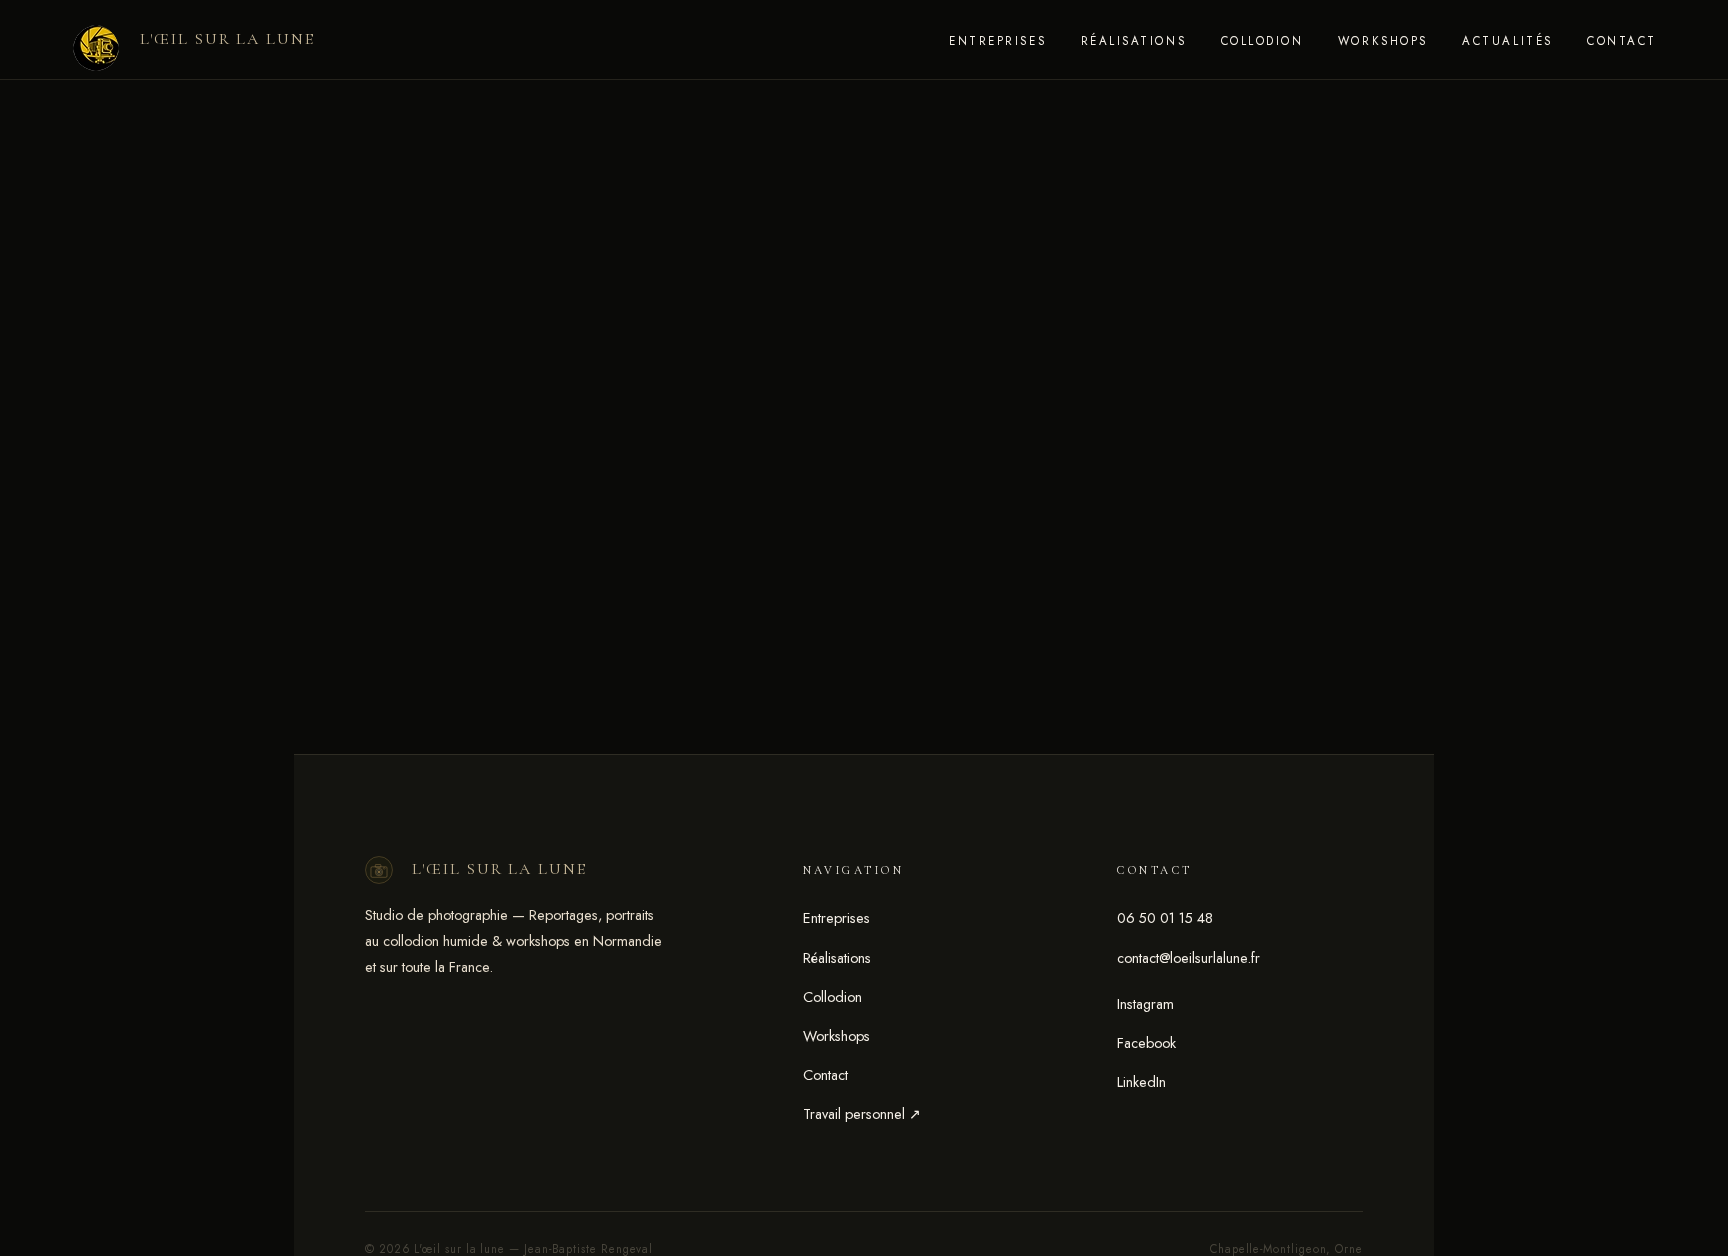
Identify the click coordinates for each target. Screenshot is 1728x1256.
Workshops (1383, 41)
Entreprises (997, 41)
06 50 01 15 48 (1165, 918)
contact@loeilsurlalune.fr (1188, 958)
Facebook (1146, 1043)
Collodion (1262, 41)
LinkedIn (1141, 1082)
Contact (1622, 41)
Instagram (1145, 1004)
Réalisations (1133, 41)
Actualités (1507, 41)
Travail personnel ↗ (862, 1114)
